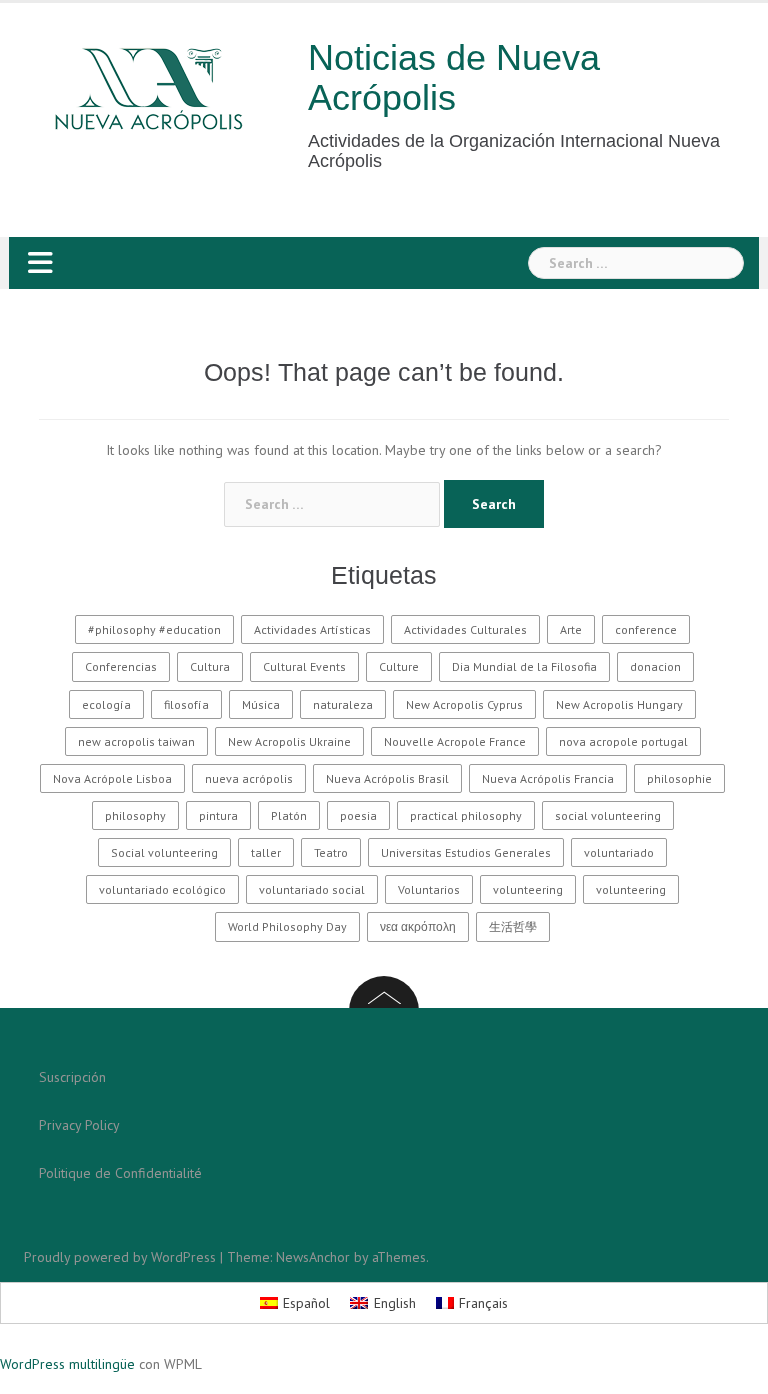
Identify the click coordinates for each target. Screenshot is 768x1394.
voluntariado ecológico (162, 889)
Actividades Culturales (465, 629)
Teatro (331, 852)
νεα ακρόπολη (418, 926)
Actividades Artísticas (312, 629)
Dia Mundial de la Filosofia (524, 666)
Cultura (210, 666)
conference (646, 629)
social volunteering (608, 815)
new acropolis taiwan (136, 741)
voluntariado (619, 852)
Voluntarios (429, 889)
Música (261, 704)
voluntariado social (312, 889)
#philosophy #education (154, 629)
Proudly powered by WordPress (120, 1257)
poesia (358, 815)
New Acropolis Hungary (619, 704)
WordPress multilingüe (67, 1364)
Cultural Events (304, 666)
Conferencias (121, 666)
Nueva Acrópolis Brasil (387, 778)
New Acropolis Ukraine (289, 741)
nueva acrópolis (249, 778)
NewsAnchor (313, 1257)
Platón (289, 815)
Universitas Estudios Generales (466, 852)
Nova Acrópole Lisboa (112, 778)
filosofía (186, 704)
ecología (106, 704)
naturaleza (343, 704)
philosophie (679, 778)
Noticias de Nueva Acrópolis (454, 77)
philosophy (135, 815)
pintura (218, 815)
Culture (399, 666)
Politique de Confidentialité (120, 1173)
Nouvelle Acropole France (455, 741)
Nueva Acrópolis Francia (548, 778)
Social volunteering (164, 852)
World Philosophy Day (287, 926)
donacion (655, 666)
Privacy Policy (79, 1125)
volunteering (528, 889)
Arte (571, 629)
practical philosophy (466, 815)
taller (266, 852)
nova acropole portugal (623, 741)
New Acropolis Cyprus (464, 704)
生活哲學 (513, 926)
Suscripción (72, 1077)
